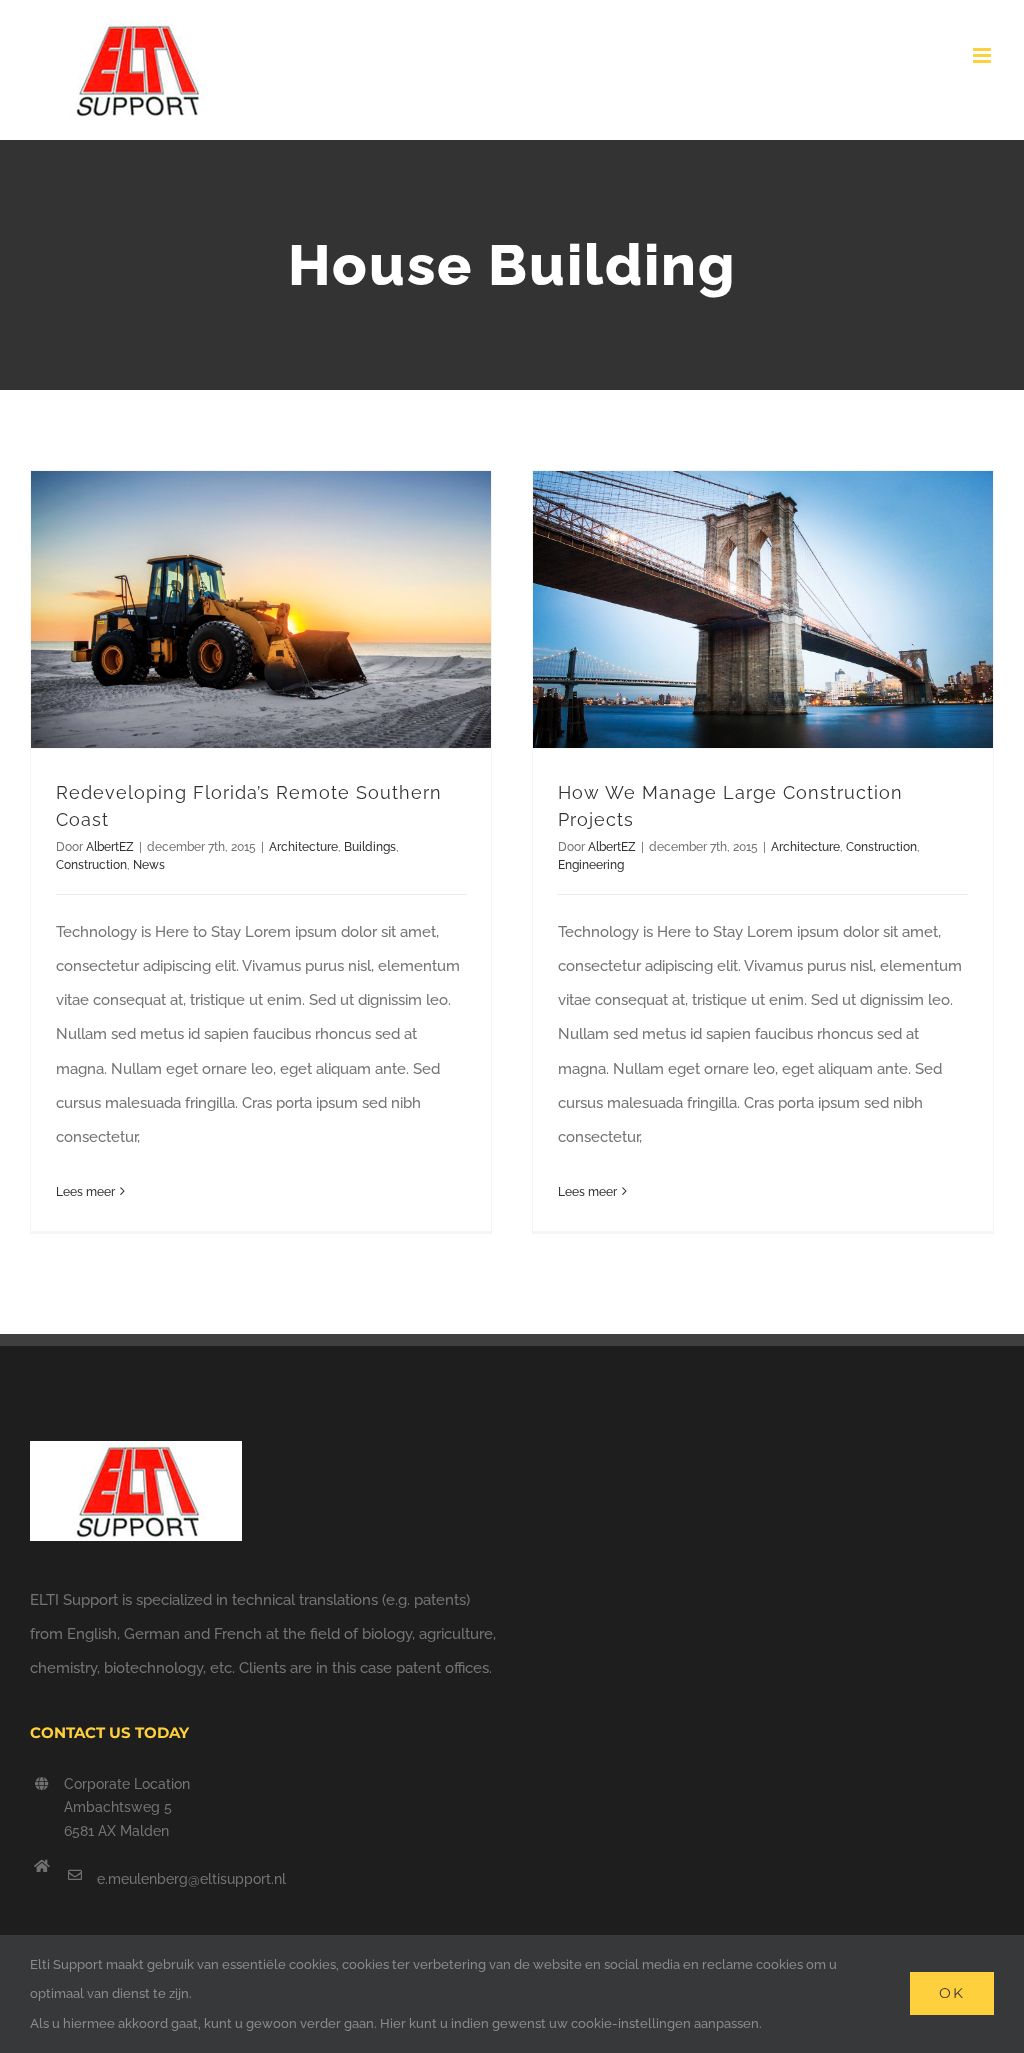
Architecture (303, 847)
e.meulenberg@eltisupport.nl (191, 1879)
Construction (91, 865)
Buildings (370, 847)
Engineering (591, 865)
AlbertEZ (110, 847)
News (149, 865)
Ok (952, 1993)
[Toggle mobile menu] (983, 55)
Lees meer (85, 1192)
